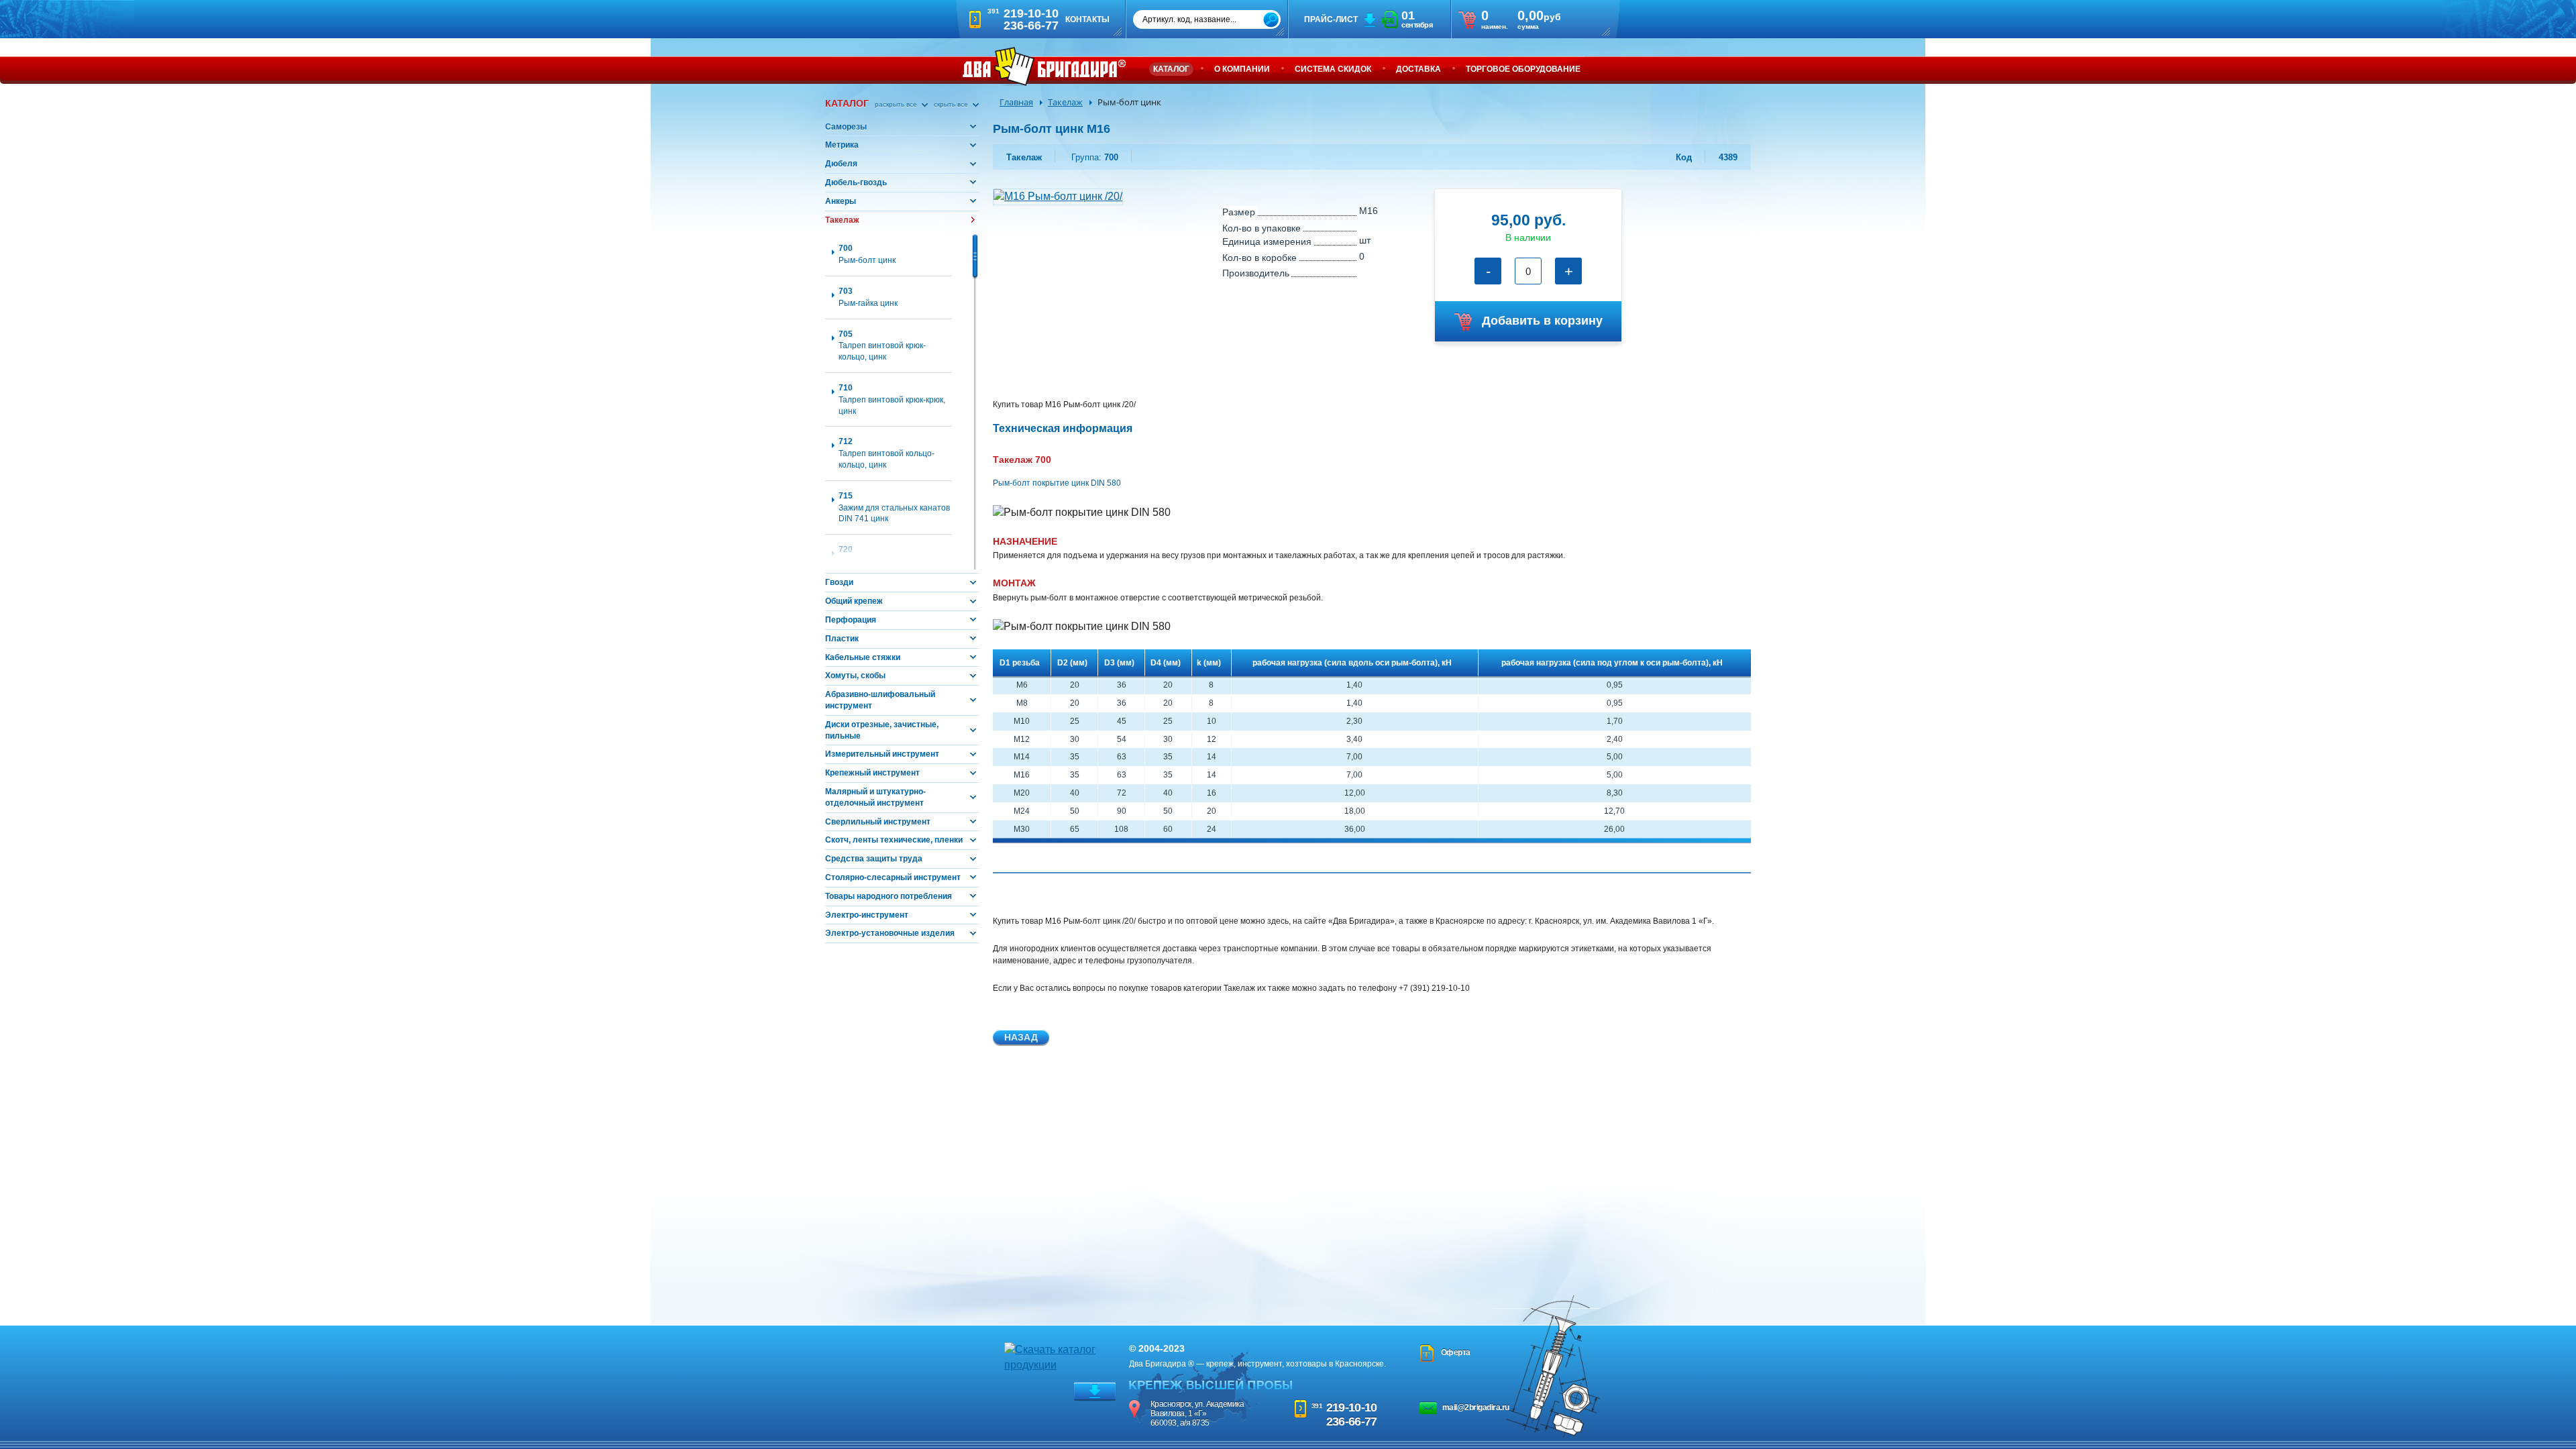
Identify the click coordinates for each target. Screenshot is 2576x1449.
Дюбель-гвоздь (856, 182)
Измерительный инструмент (882, 754)
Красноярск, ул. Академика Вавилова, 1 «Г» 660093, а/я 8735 (1197, 1413)
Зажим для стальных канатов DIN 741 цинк (894, 507)
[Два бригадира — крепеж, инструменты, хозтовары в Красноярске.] (1044, 66)
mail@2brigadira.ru (1476, 1407)
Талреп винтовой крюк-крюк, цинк (892, 399)
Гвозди (839, 582)
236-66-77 (1352, 1421)
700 (1095, 157)
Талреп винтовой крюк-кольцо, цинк (882, 346)
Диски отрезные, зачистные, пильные (882, 730)
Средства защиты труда (874, 859)
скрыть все (952, 104)
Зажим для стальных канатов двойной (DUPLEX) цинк (894, 561)
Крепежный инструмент (872, 773)
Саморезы (846, 127)
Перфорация (851, 620)
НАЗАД (1021, 1037)
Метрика (842, 145)
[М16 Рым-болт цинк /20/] (1058, 196)
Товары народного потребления (889, 896)
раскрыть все (897, 104)
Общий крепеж (854, 601)
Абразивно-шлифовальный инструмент (880, 700)
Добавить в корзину (1542, 321)
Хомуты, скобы (855, 676)
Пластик (842, 639)
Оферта (1456, 1352)
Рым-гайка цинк (868, 297)
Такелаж (842, 220)
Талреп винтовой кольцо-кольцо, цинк (887, 453)
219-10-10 (1352, 1407)
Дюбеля (841, 164)
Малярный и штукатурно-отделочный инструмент (875, 797)
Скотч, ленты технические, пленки (894, 840)
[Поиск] (1271, 20)
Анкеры (841, 201)
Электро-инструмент (867, 915)
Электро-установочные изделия (890, 933)
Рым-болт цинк (867, 254)
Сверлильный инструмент (878, 822)
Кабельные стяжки (863, 657)
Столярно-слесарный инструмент (893, 877)
